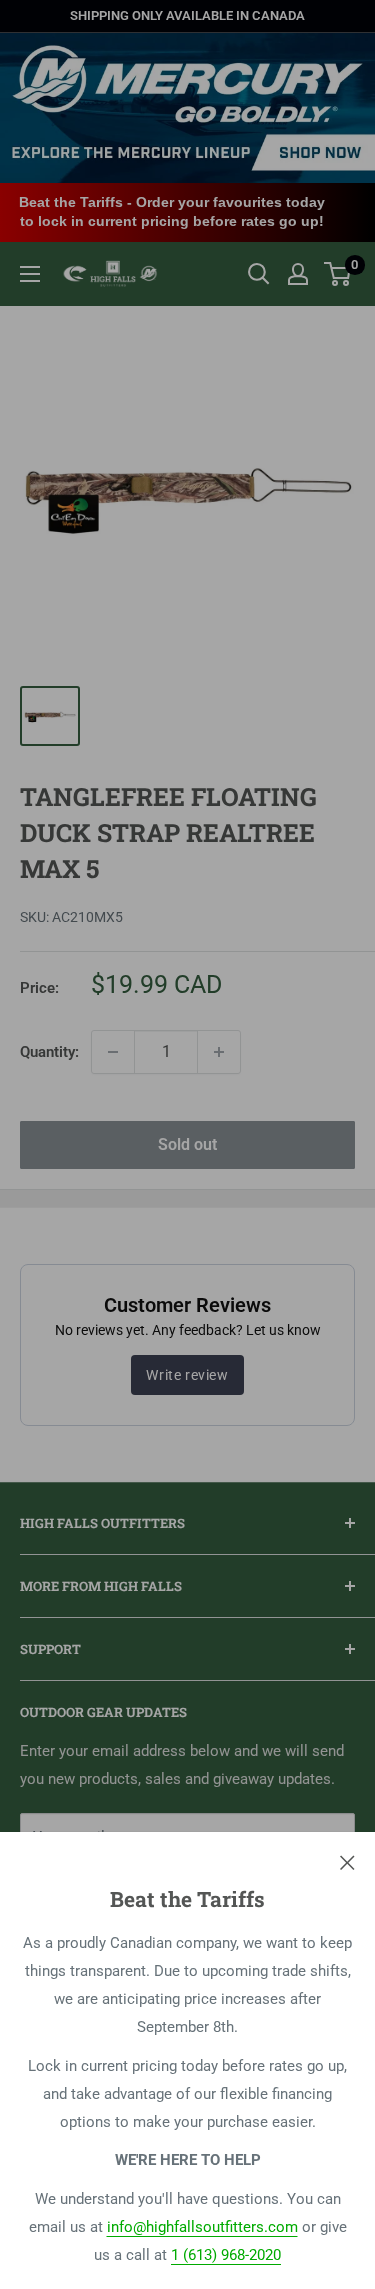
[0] (338, 274)
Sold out (187, 1144)
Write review (187, 1375)
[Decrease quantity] (113, 1052)
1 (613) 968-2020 (226, 2255)
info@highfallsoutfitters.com (202, 2227)
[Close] (347, 1862)
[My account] (298, 274)
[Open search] (259, 274)
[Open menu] (30, 274)
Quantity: (49, 1052)
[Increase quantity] (219, 1052)
